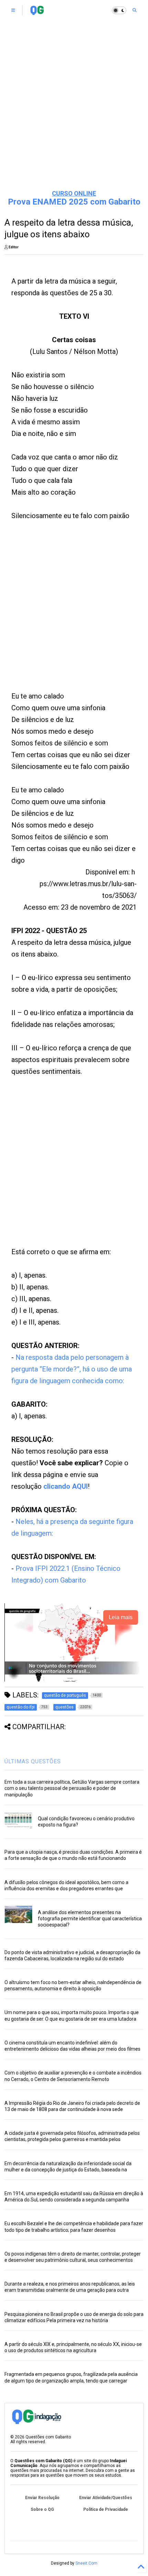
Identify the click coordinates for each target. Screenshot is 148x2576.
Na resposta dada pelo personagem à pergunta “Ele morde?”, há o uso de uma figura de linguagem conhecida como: (72, 1369)
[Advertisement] (74, 105)
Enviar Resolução (42, 2498)
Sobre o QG (42, 2509)
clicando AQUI (66, 1486)
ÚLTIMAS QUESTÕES (33, 1761)
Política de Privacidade (106, 2509)
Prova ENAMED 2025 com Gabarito (74, 202)
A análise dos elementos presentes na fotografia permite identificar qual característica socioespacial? (90, 1919)
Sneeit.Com (86, 2563)
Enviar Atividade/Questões (106, 2498)
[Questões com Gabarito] (37, 12)
